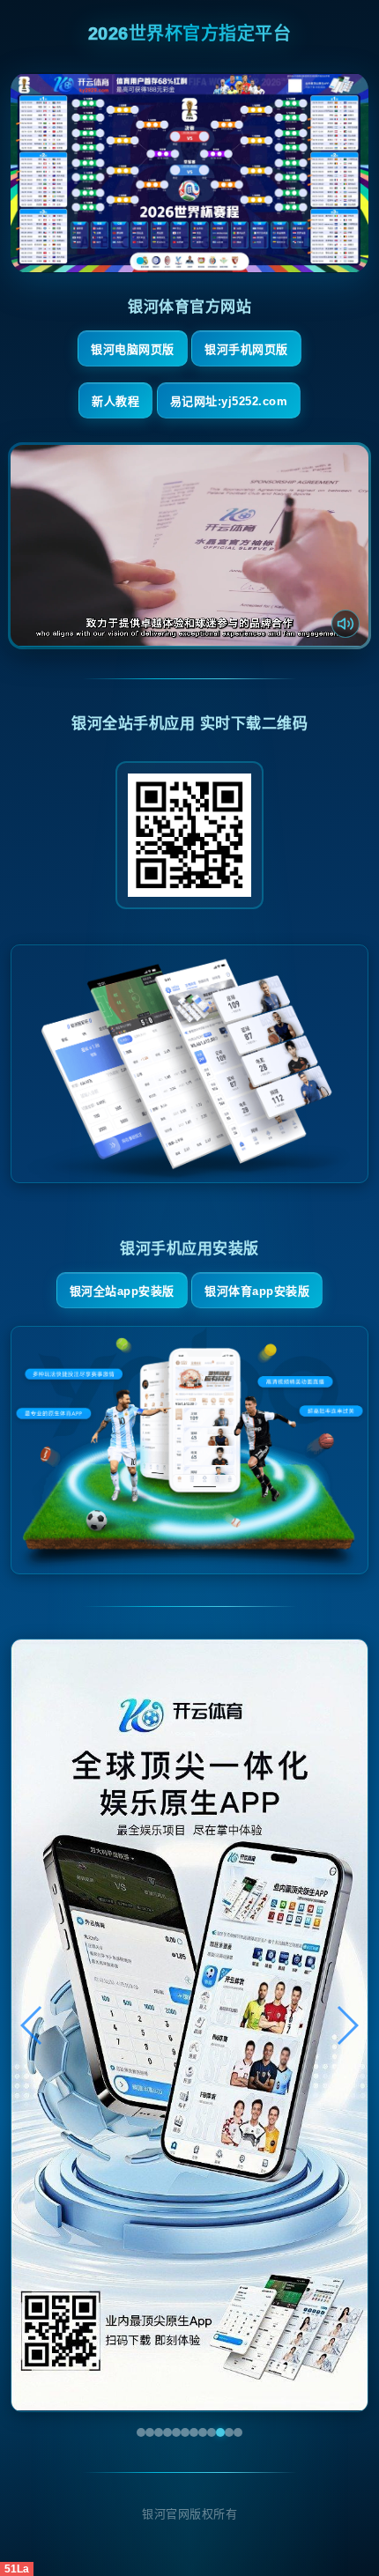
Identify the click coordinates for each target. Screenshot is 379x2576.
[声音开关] (346, 624)
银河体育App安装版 (257, 1291)
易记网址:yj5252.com (229, 401)
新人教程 (115, 401)
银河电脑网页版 (133, 349)
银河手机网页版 (246, 349)
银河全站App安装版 (122, 1291)
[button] (32, 2025)
